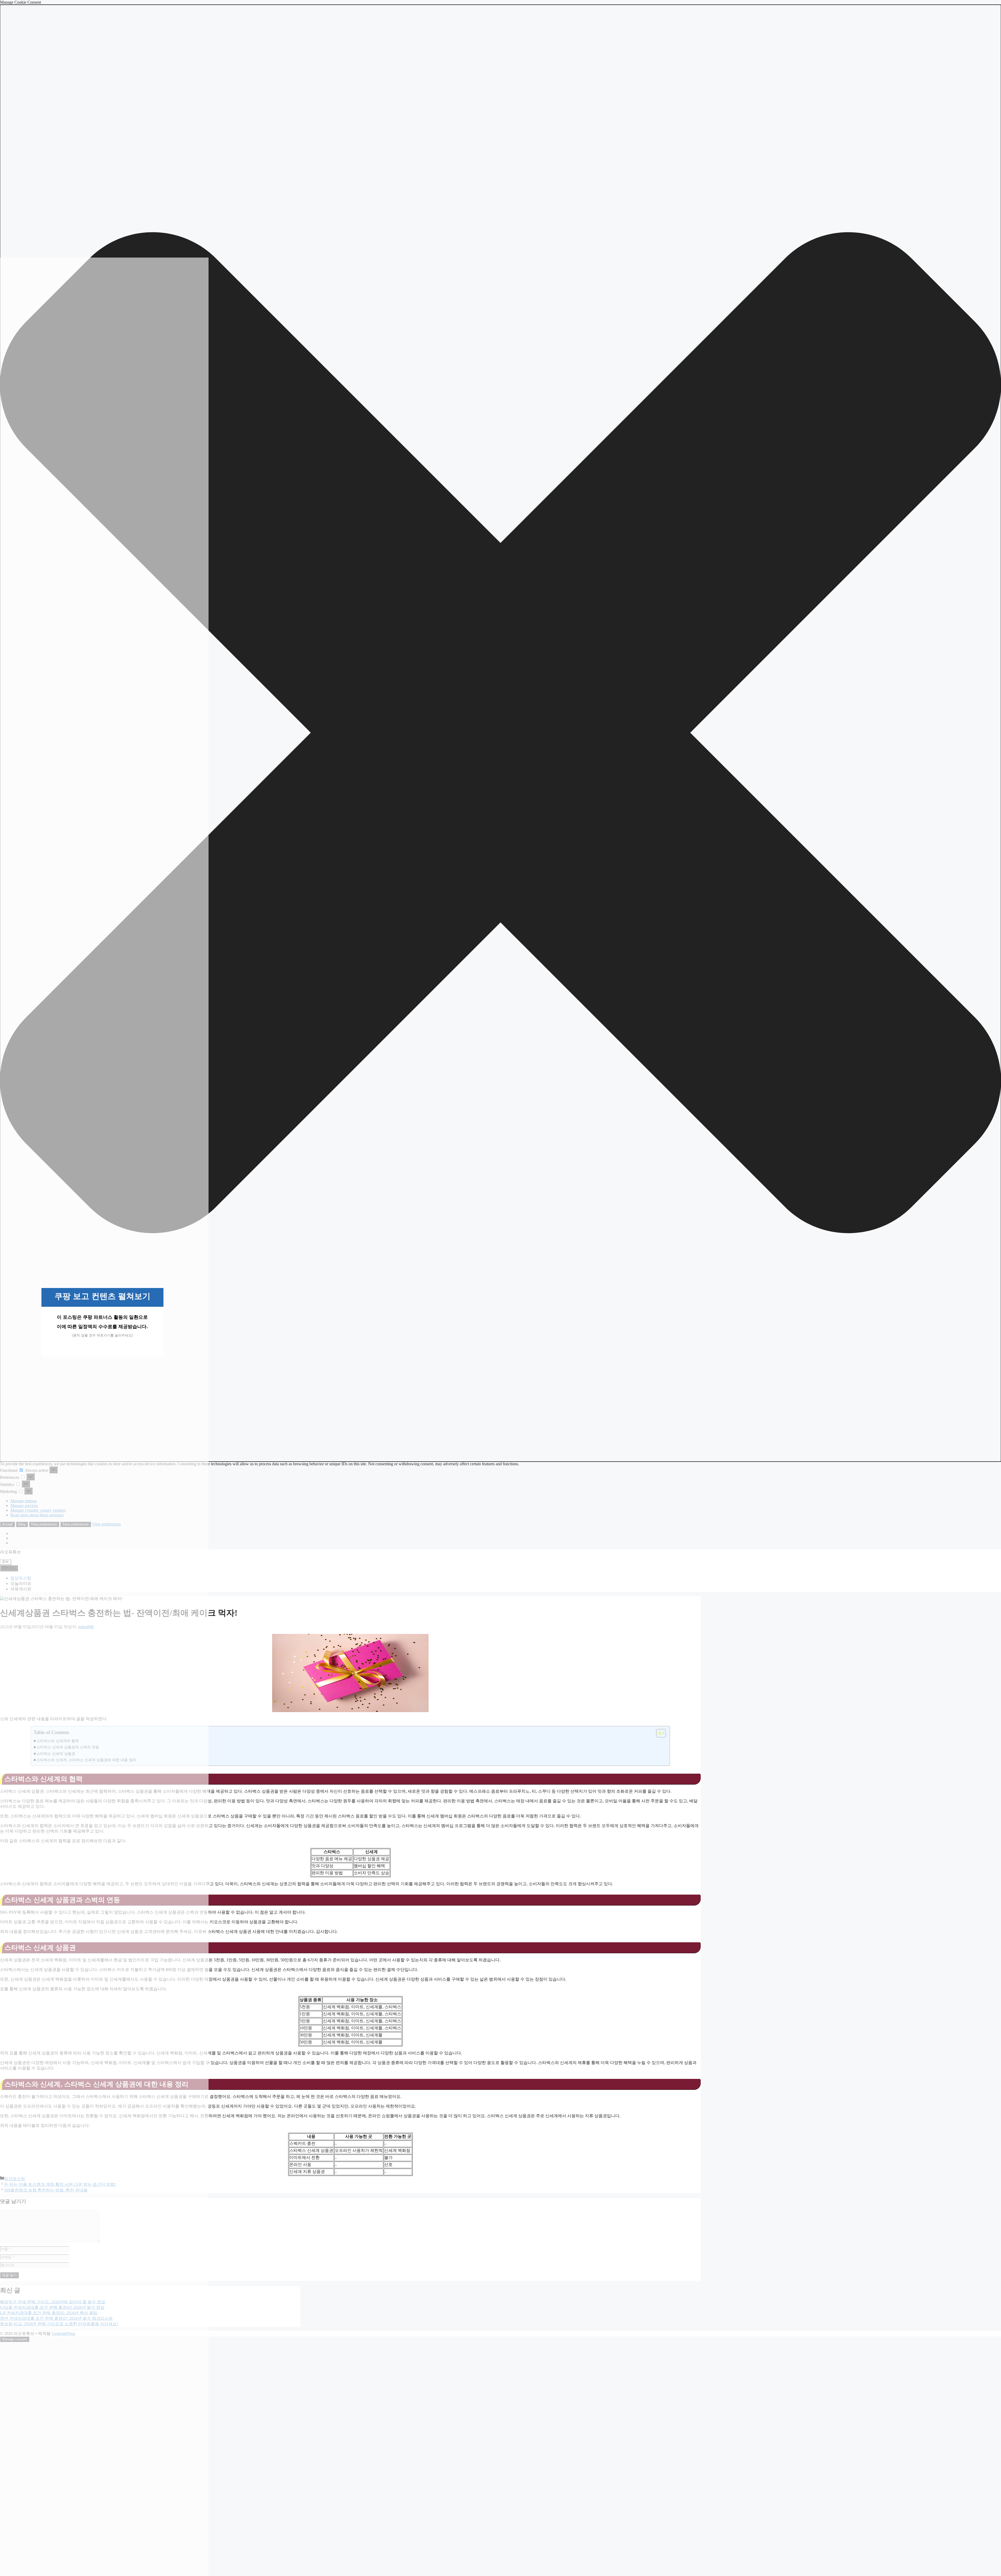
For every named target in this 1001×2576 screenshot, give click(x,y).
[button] (500, 733)
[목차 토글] (658, 1733)
